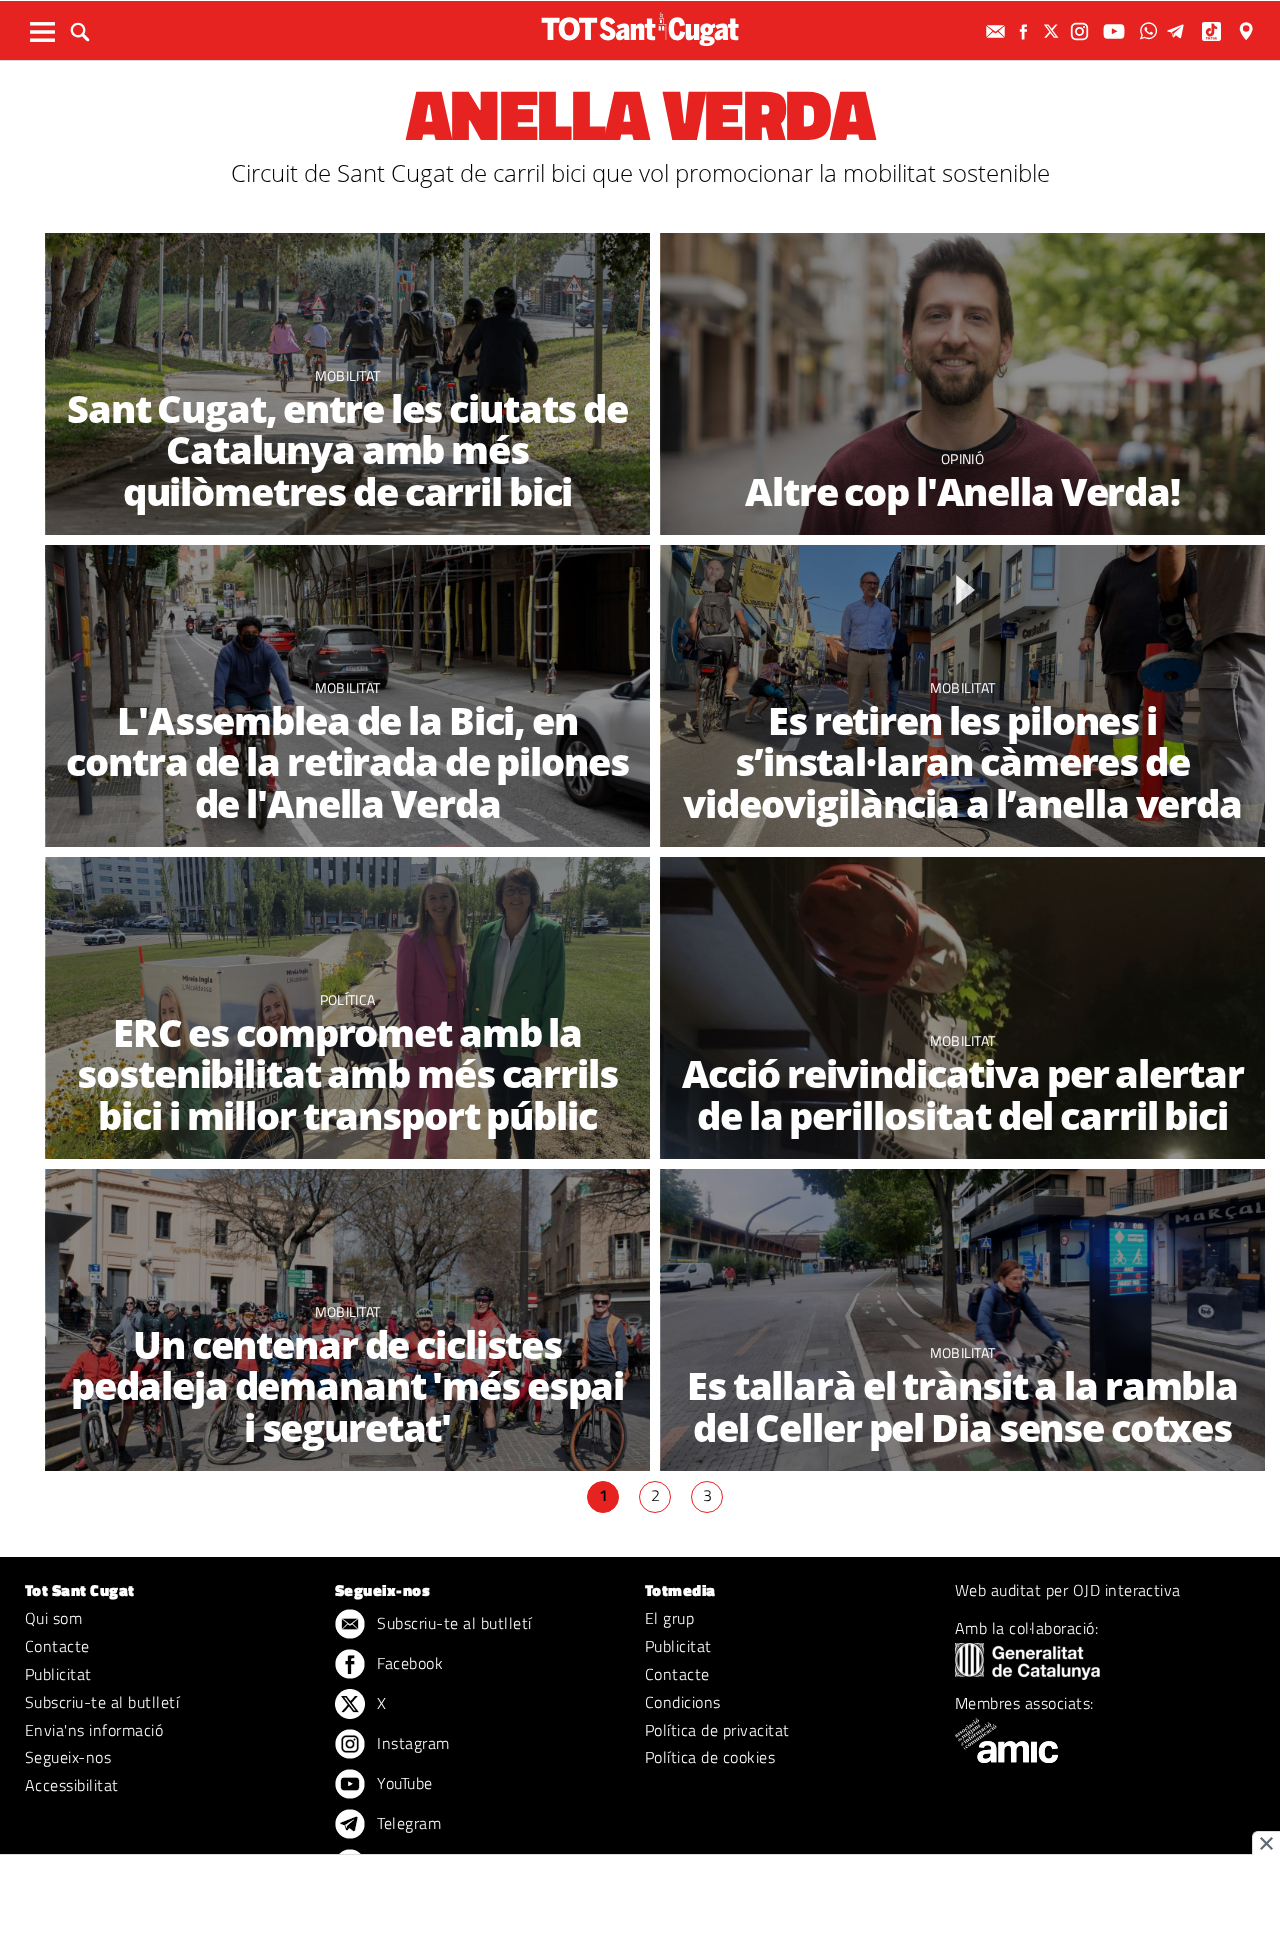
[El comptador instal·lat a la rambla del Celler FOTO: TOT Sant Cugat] (962, 1320)
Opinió (962, 458)
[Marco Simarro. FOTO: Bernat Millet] (962, 384)
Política (348, 999)
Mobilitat (348, 375)
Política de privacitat (717, 1730)
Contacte (57, 1646)
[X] (1054, 31)
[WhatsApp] (1151, 31)
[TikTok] (1213, 31)
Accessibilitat (72, 1785)
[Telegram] (1179, 31)
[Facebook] (1026, 31)
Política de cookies (710, 1757)
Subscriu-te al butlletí (102, 1702)
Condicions (683, 1702)
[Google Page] (1248, 31)
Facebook (408, 1663)
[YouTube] (1116, 31)
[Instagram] (1082, 31)
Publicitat (58, 1674)
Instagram (411, 1743)
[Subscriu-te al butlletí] (998, 31)
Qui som (53, 1618)
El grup (669, 1618)
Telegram (407, 1823)
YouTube (403, 1783)
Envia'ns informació (94, 1730)
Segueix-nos (68, 1757)
